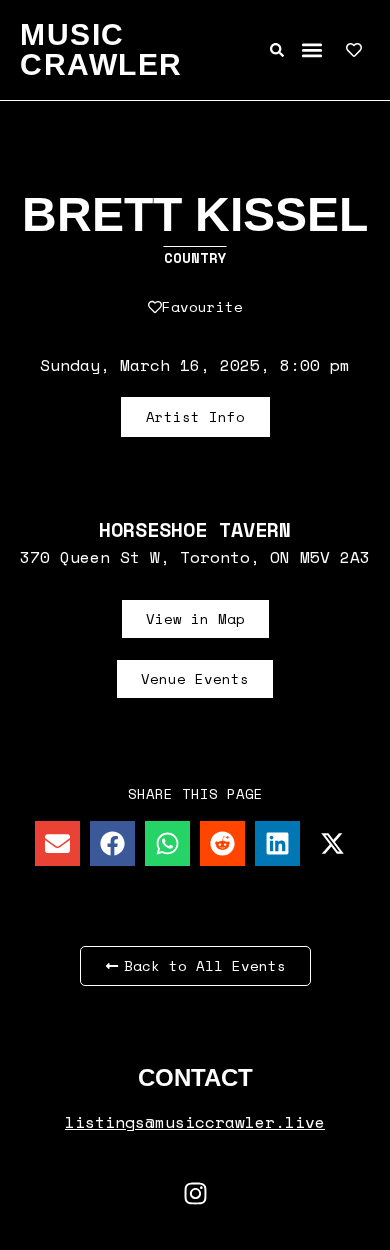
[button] (311, 50)
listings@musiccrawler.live (195, 1122)
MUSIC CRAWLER (101, 49)
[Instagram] (195, 1193)
